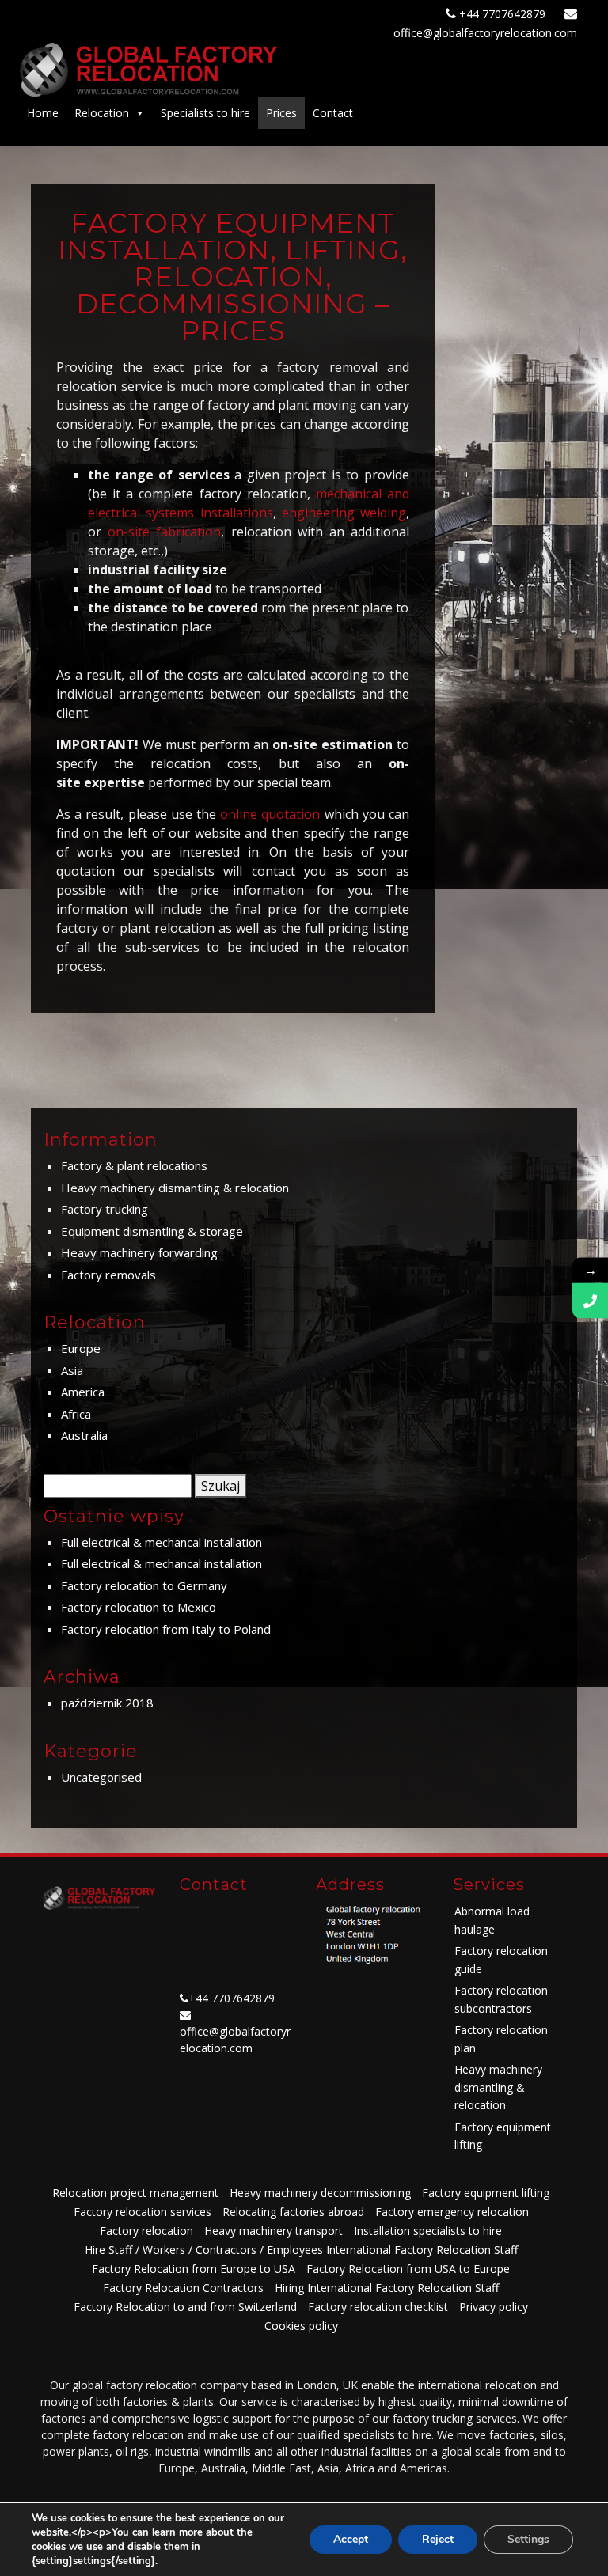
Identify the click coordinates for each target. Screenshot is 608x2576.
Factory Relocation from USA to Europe (408, 2269)
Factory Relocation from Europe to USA (194, 2269)
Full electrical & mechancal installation (161, 1542)
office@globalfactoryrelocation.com (485, 33)
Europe (81, 1348)
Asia (72, 1370)
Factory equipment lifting (486, 2193)
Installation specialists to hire (428, 2231)
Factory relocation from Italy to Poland (166, 1629)
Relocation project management (135, 2193)
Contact (333, 113)
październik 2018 (107, 1703)
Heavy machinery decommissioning (320, 2193)
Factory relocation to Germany (144, 1585)
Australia (84, 1435)
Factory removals (108, 1275)
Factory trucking (104, 1209)
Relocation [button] (102, 113)
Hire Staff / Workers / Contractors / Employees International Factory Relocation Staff (301, 2250)
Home (43, 113)
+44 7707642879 (504, 14)
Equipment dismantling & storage (152, 1231)
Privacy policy (494, 2307)
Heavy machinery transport (274, 2231)
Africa (76, 1414)
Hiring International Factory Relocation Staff (387, 2288)
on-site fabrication (164, 532)
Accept (351, 2539)
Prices (281, 113)
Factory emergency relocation (452, 2212)
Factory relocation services (142, 2212)
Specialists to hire (205, 113)
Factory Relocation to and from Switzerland (185, 2307)
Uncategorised (101, 1777)
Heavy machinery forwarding (139, 1252)
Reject (438, 2539)
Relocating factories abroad (293, 2212)
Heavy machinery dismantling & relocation (175, 1188)
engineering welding (344, 513)
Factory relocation (146, 2231)
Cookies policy (301, 2326)
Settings (528, 2539)
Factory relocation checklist (378, 2307)
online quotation (270, 814)
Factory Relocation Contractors (183, 2288)
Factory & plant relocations (134, 1165)
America (83, 1392)
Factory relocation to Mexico (139, 1607)
